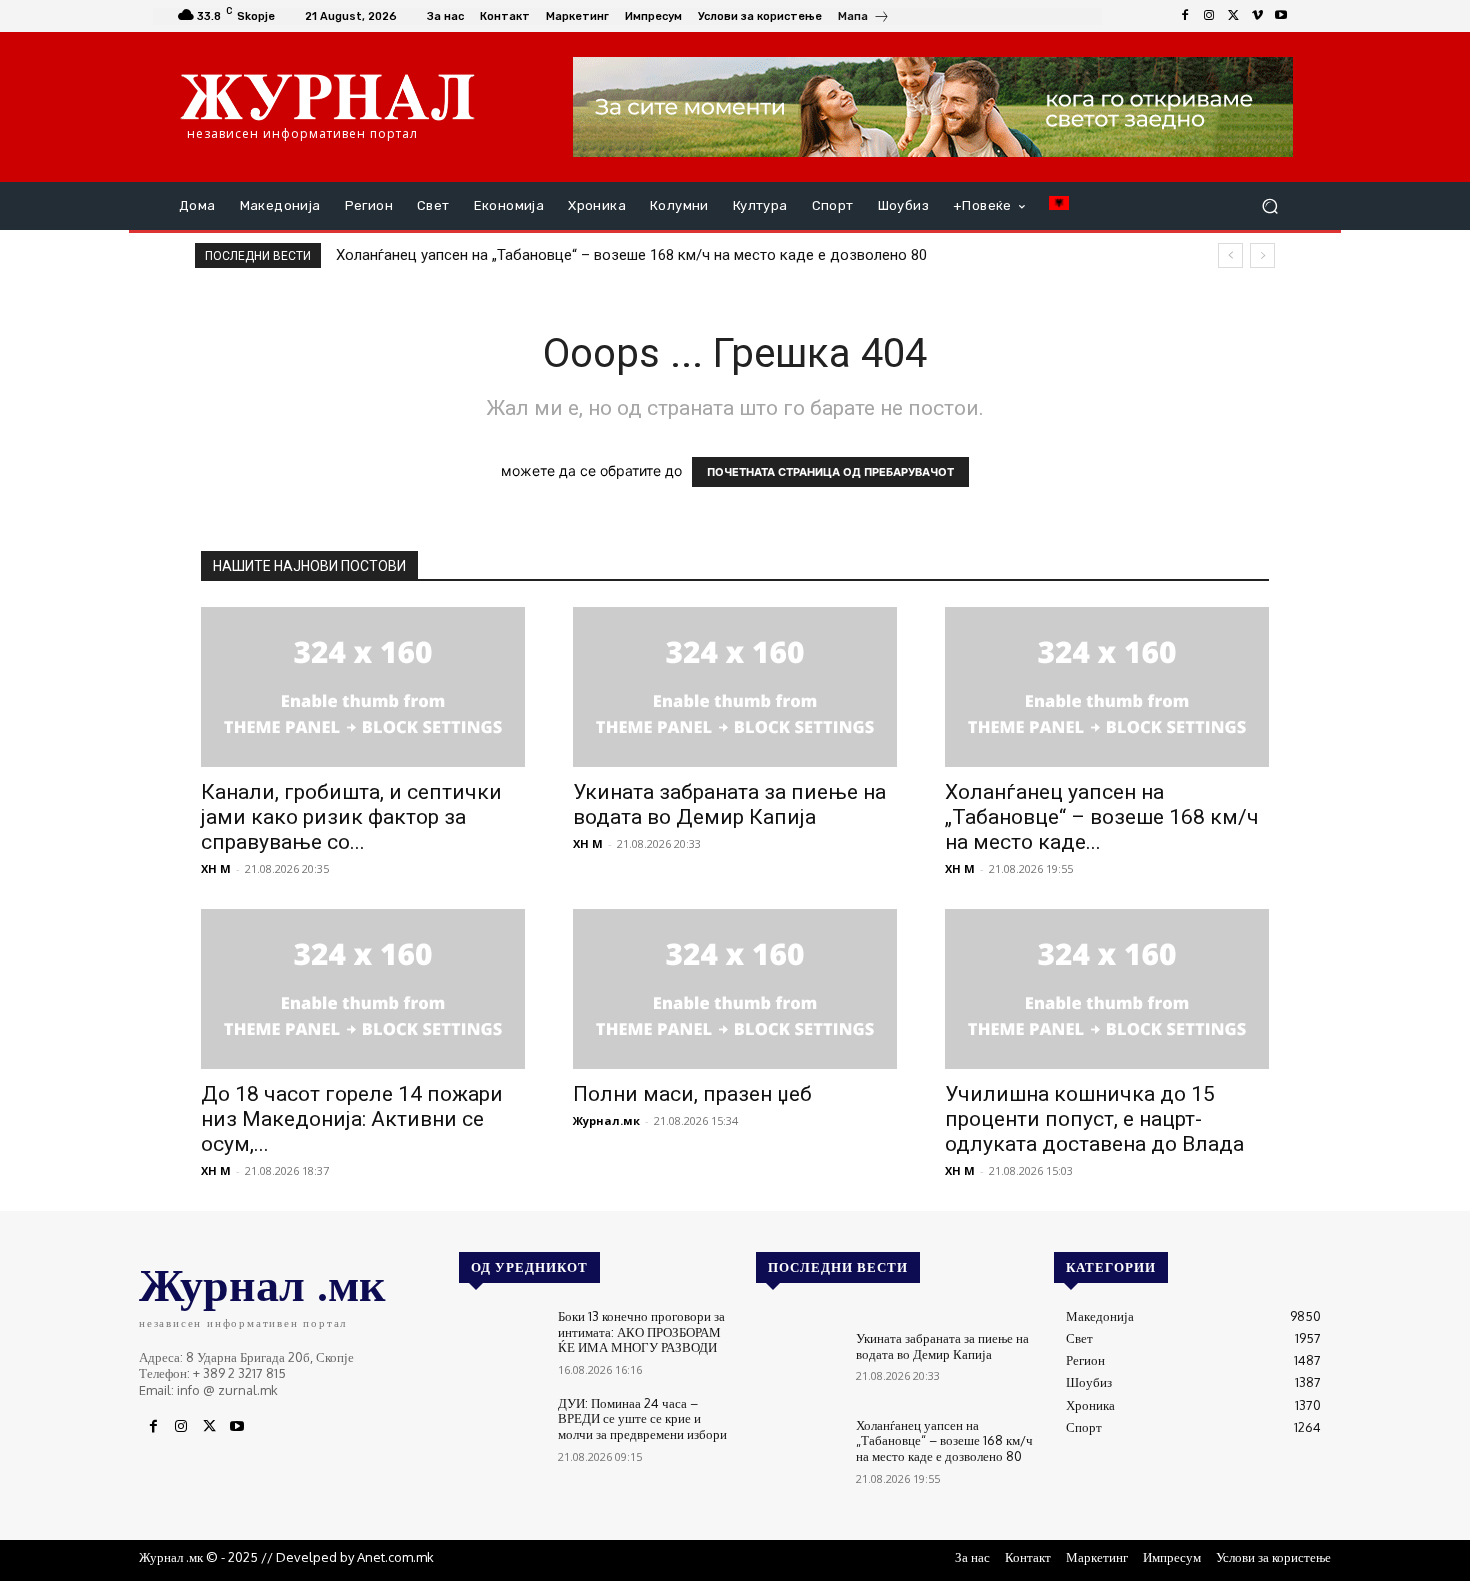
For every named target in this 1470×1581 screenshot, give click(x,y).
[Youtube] (1281, 16)
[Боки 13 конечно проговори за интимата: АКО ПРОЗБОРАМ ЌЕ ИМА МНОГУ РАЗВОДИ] (500, 1342)
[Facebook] (1185, 16)
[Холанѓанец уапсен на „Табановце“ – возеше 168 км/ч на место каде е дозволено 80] (1107, 687)
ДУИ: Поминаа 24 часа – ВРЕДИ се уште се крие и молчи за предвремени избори (642, 1418)
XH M (216, 868)
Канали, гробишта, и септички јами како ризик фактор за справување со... (351, 817)
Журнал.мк (606, 1120)
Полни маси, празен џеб (692, 1094)
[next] (1262, 255)
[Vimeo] (1257, 16)
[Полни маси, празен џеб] (735, 989)
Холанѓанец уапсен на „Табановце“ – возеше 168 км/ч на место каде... (1102, 817)
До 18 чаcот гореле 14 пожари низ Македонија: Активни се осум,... (352, 1119)
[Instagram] (1209, 16)
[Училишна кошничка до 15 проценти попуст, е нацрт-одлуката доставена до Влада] (1107, 989)
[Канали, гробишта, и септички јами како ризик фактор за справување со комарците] (363, 687)
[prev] (1230, 255)
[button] (1269, 206)
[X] (1233, 16)
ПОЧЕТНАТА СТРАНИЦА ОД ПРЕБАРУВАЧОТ (830, 472)
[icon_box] (864, 18)
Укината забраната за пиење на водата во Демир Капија (729, 804)
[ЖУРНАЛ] (327, 96)
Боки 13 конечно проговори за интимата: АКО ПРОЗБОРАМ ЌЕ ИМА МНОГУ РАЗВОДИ (641, 1331)
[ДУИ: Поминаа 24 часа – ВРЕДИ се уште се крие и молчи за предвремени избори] (500, 1429)
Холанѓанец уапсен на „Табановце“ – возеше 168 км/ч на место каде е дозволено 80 (631, 255)
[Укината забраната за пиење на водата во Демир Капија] (735, 687)
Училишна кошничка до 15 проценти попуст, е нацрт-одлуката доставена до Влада (1094, 1119)
